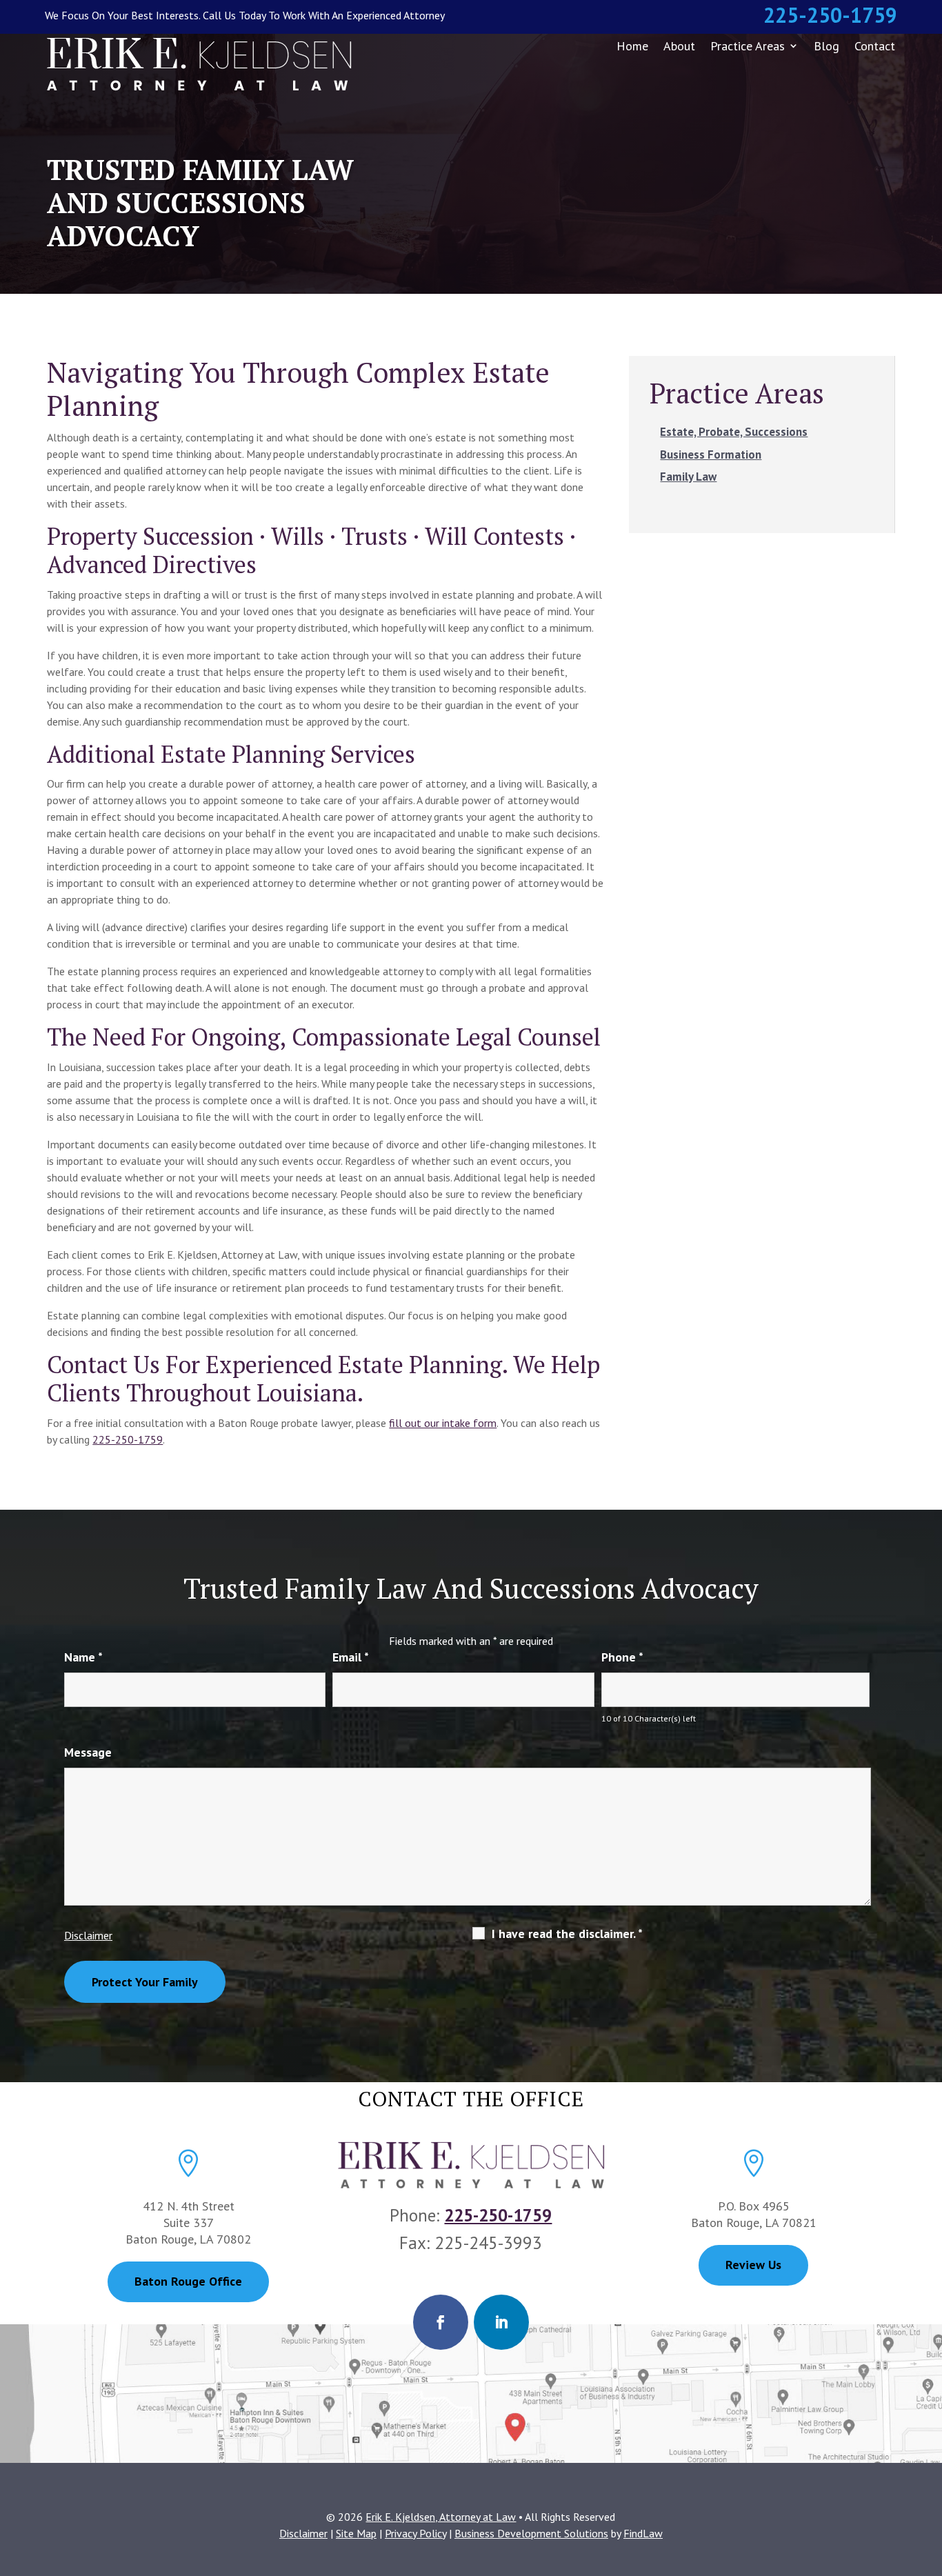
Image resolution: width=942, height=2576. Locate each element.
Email (351, 1657)
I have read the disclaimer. (567, 1934)
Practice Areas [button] (748, 46)
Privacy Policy (415, 2533)
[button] (928, 2476)
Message (88, 1752)
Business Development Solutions (531, 2533)
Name (83, 1657)
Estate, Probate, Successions (734, 432)
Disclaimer (88, 1935)
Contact (875, 46)
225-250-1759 (830, 15)
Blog (826, 46)
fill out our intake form (443, 1423)
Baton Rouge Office (188, 2281)
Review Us (753, 2265)
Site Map (356, 2533)
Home (632, 46)
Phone (622, 1657)
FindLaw (643, 2533)
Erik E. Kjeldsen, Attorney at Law (441, 2517)
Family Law (688, 477)
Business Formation (711, 455)
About (679, 46)
